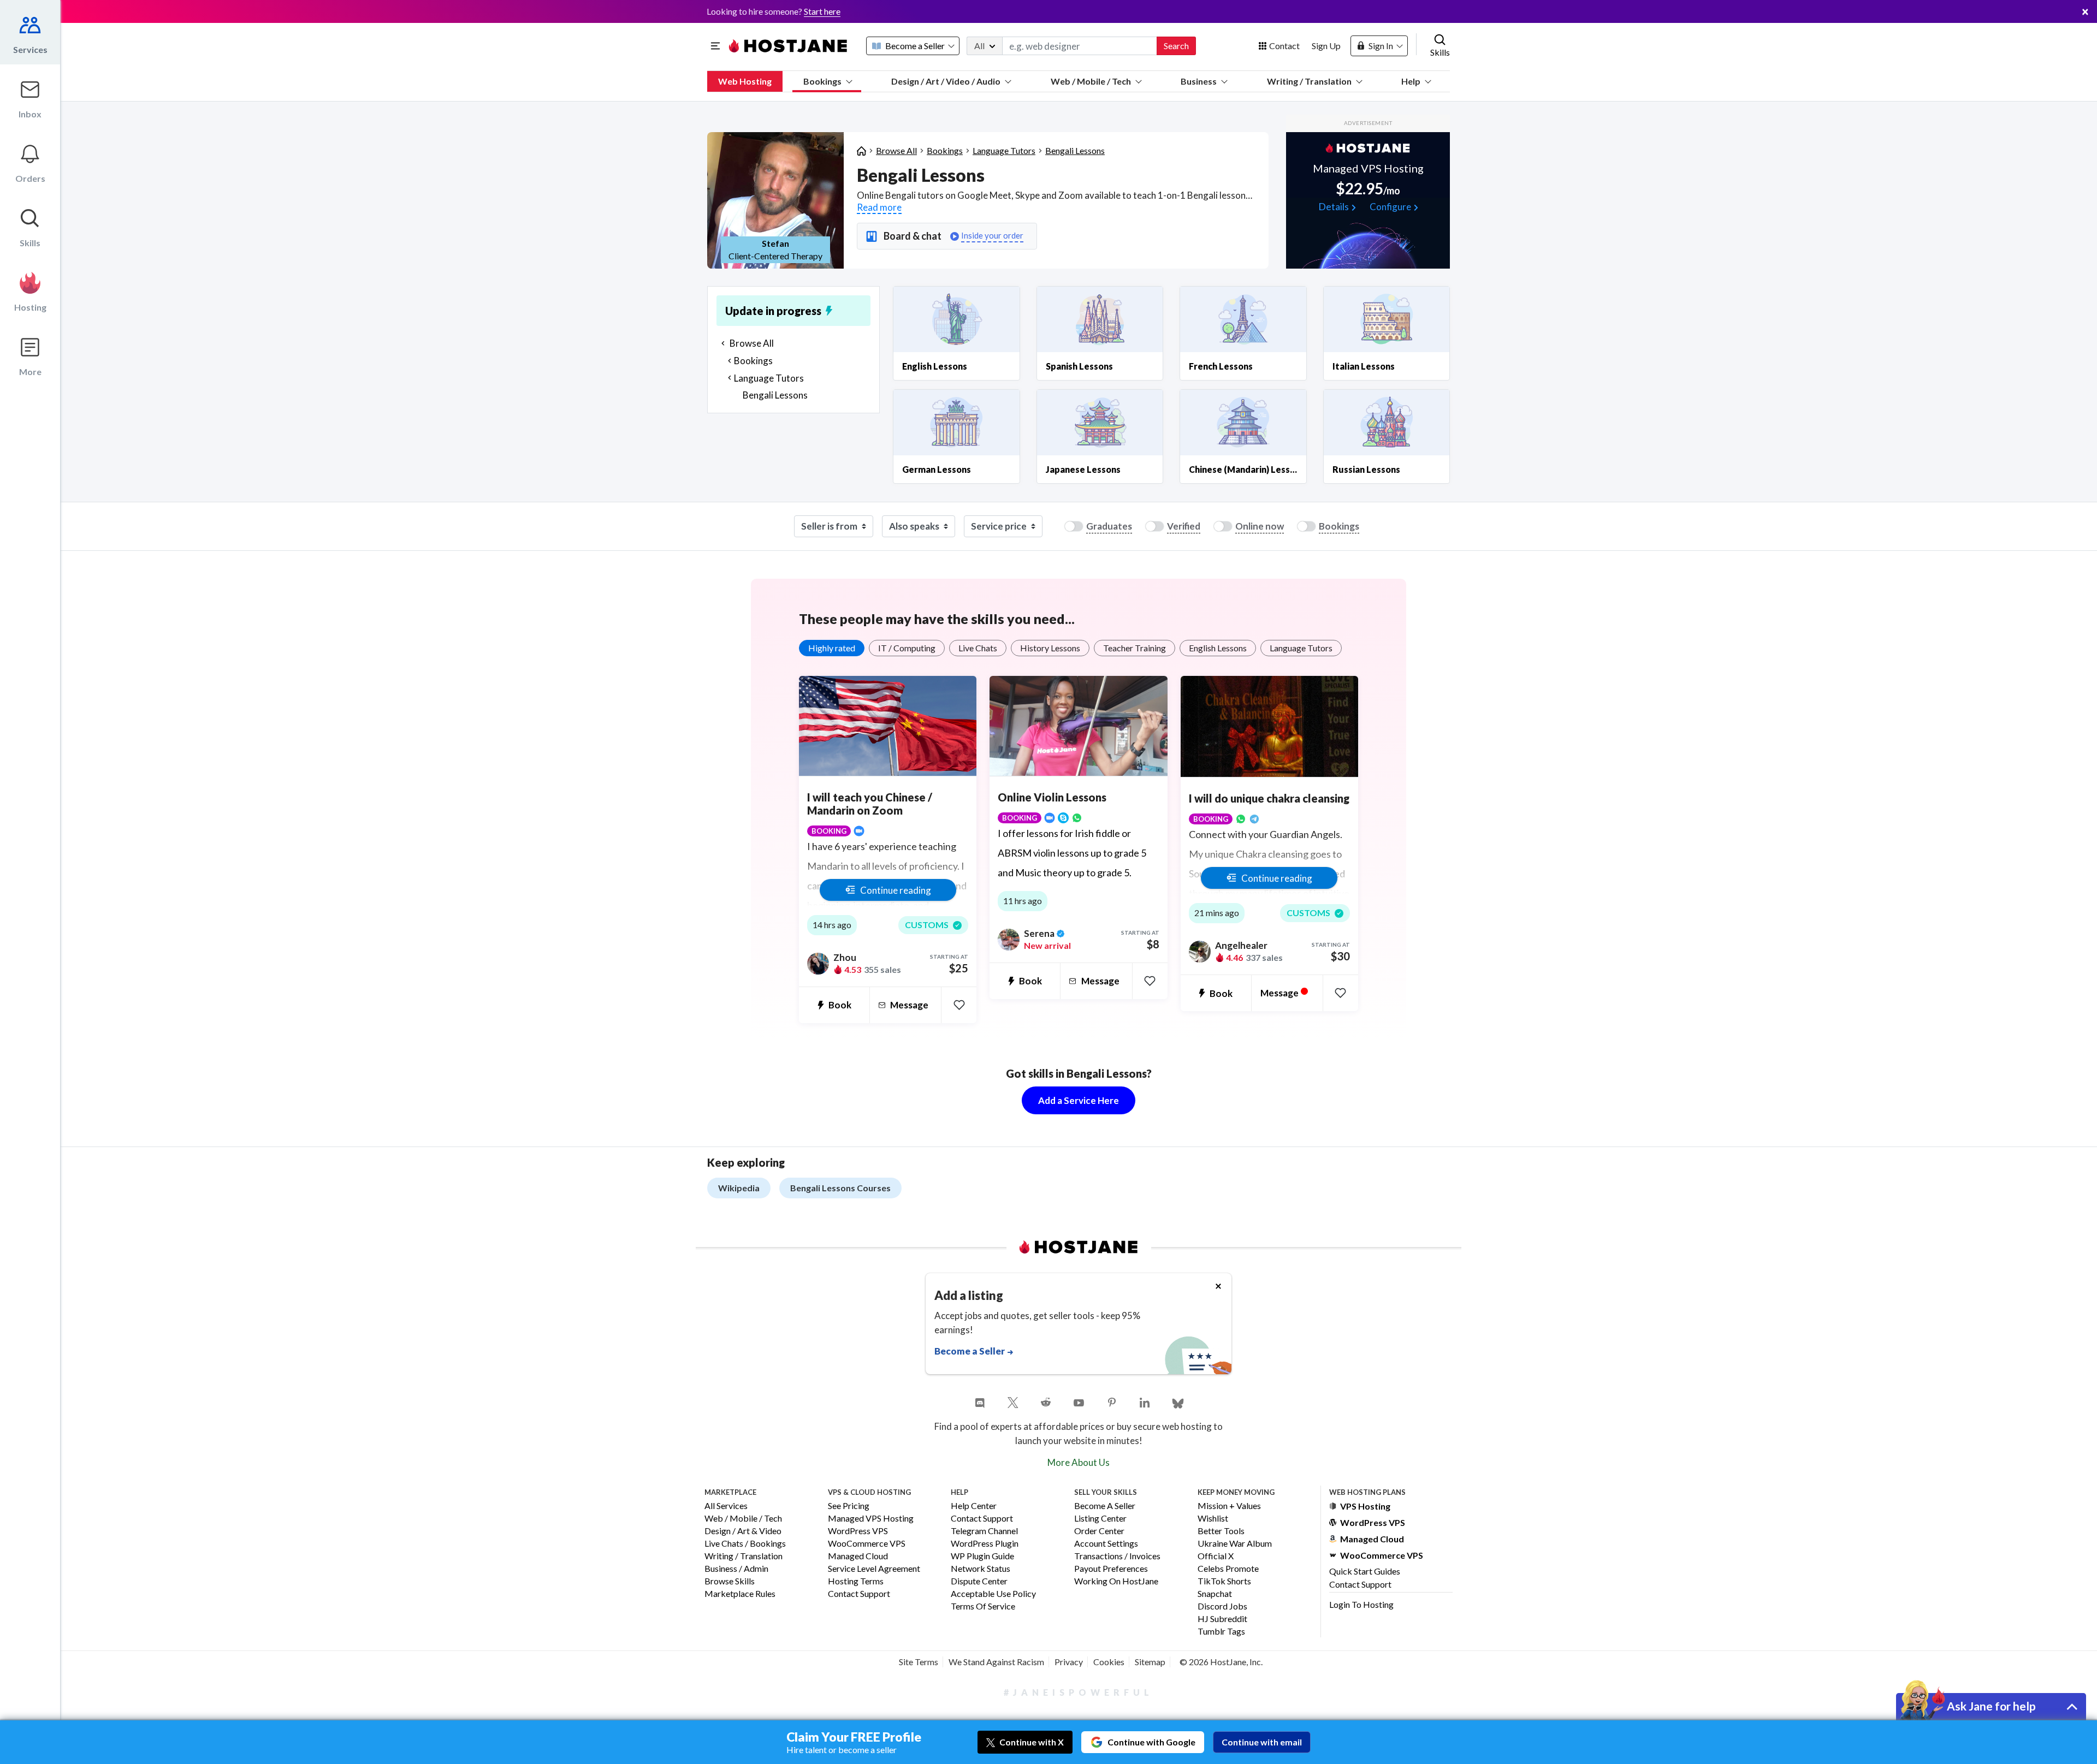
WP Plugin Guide (982, 1556)
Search (1176, 46)
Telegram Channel (984, 1531)
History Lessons (1050, 648)
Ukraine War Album (1235, 1544)
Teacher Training (1135, 648)
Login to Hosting (1361, 1604)
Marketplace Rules (740, 1594)
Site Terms (919, 1662)
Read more (879, 207)
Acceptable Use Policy (993, 1594)
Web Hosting (745, 81)
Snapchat (1215, 1594)
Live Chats (978, 648)
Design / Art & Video (743, 1531)
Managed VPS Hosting (871, 1519)
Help (1411, 81)
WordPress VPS (858, 1531)
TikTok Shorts (1224, 1581)
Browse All (896, 150)
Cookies (1109, 1662)
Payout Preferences (1111, 1569)
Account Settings (1106, 1544)
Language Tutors (1004, 150)
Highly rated (832, 648)
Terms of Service (983, 1606)
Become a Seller (1105, 1506)
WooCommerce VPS (867, 1544)
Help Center (974, 1506)
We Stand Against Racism (996, 1662)
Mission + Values (1229, 1506)
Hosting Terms (856, 1581)
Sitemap (1150, 1662)
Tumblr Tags (1221, 1632)
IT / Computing (907, 648)
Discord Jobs (1222, 1606)
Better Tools (1221, 1531)
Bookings (822, 81)
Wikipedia (739, 1188)
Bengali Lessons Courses (840, 1188)
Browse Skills (730, 1581)
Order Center (1099, 1531)
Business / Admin (736, 1569)
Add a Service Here (1079, 1100)
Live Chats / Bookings (745, 1544)
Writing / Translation (1309, 81)
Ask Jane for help (1991, 1706)
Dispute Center (979, 1581)
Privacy (1069, 1662)
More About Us (1079, 1462)
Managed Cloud (858, 1556)
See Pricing (849, 1506)
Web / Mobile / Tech (1091, 81)
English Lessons (1218, 648)
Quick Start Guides (1365, 1571)
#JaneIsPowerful (1079, 1692)
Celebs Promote (1228, 1569)
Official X (1216, 1556)
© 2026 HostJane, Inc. (1221, 1662)
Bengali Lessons (1075, 150)
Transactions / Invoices (1117, 1556)
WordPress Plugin (985, 1544)
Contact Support (859, 1594)
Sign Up (1326, 46)
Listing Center (1100, 1519)
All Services (726, 1506)
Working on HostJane (1116, 1581)
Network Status (981, 1569)
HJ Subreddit (1222, 1619)
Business (1199, 81)
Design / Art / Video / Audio (946, 81)
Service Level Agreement (874, 1569)
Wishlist (1213, 1519)
